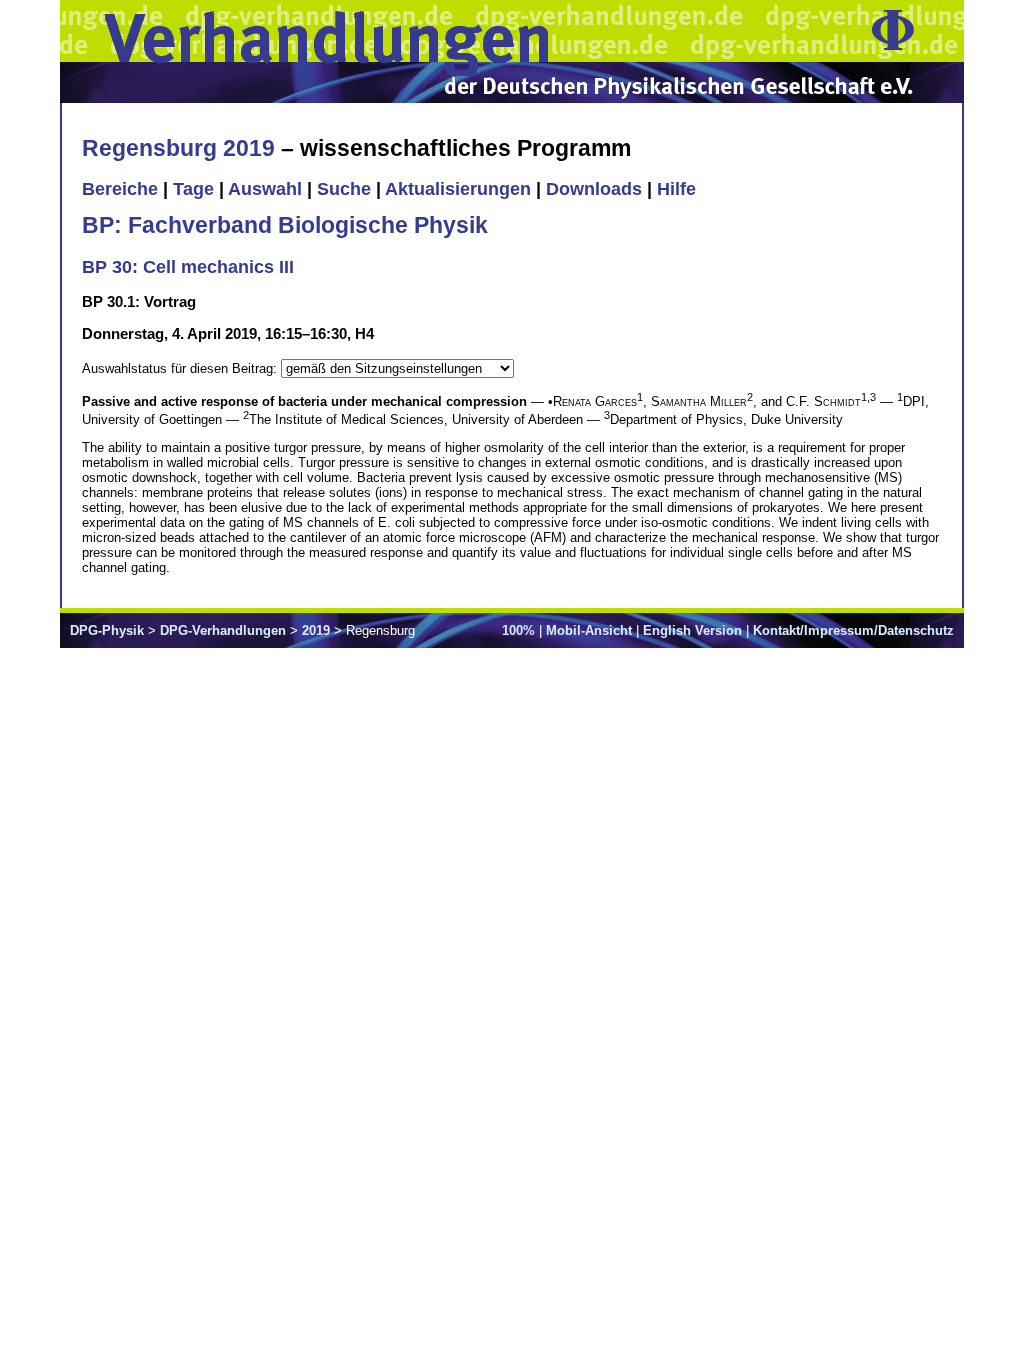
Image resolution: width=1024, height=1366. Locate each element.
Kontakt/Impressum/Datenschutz (853, 630)
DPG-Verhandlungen (223, 630)
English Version (692, 630)
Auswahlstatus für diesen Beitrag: (181, 368)
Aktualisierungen (458, 189)
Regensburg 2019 (178, 148)
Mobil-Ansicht (589, 630)
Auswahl (265, 189)
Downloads (594, 189)
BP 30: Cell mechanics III (188, 267)
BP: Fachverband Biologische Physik (285, 225)
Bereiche (120, 189)
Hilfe (676, 189)
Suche (344, 189)
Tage (193, 189)
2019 (316, 630)
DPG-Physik (107, 630)
